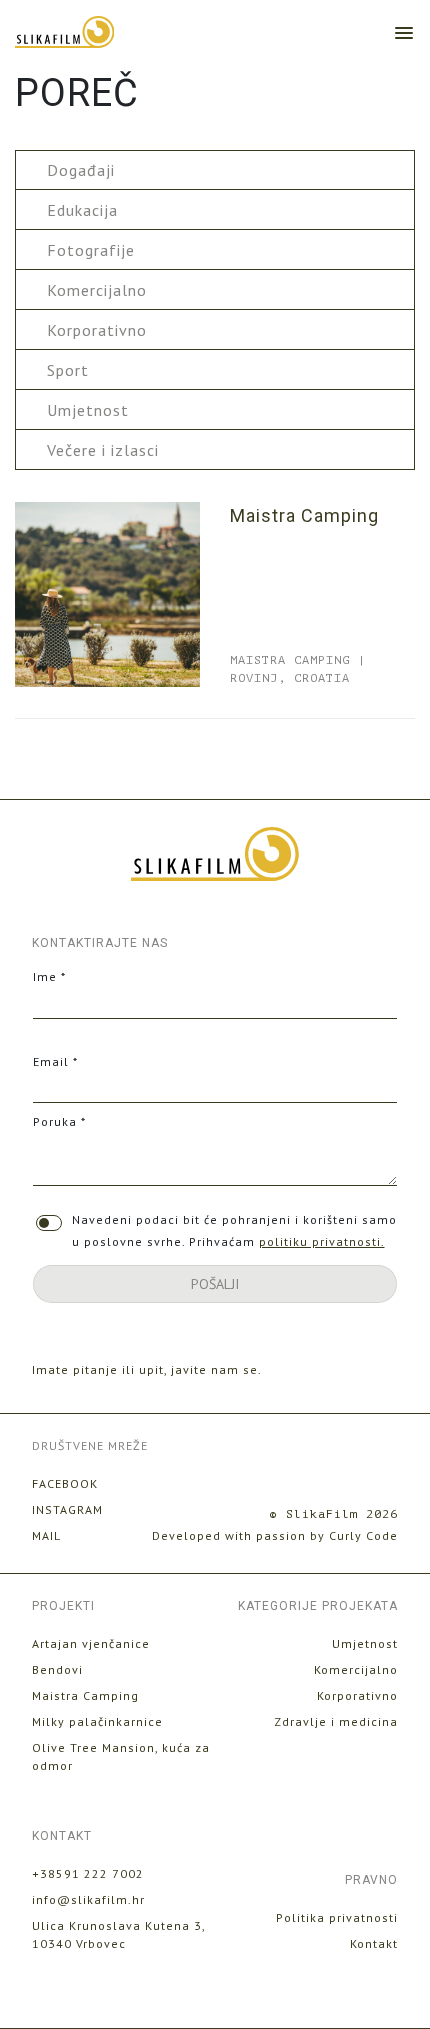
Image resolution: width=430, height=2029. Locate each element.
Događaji (81, 170)
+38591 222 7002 (88, 1873)
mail (46, 1535)
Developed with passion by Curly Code (275, 1535)
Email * (55, 1061)
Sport (68, 370)
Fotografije (91, 250)
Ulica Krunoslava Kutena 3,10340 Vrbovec (119, 1934)
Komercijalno (97, 290)
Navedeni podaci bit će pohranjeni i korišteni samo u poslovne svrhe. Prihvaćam (234, 1230)
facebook (65, 1483)
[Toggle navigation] (404, 32)
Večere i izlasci (103, 450)
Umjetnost (88, 410)
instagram (67, 1509)
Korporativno (97, 330)
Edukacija (82, 210)
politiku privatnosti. (322, 1241)
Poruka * (59, 1121)
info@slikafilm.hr (88, 1899)
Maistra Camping (304, 515)
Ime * (49, 976)
